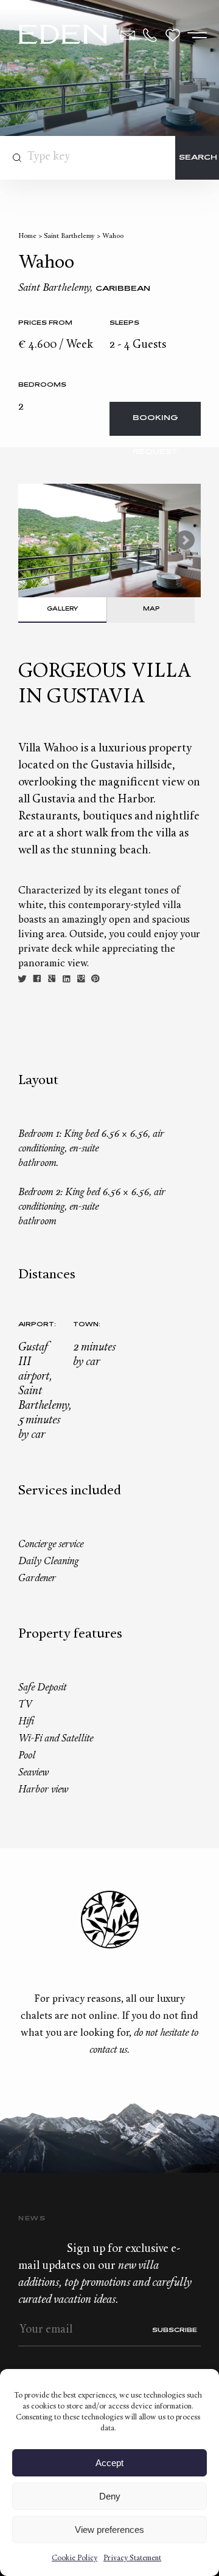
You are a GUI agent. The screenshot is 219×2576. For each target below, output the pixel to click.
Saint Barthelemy (69, 236)
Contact (128, 35)
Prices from (45, 323)
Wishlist (173, 35)
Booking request (155, 425)
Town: (87, 1325)
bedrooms (42, 385)
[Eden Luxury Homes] (63, 36)
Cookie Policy (75, 2558)
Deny (110, 2496)
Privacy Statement (132, 2558)
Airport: (37, 1325)
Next (185, 540)
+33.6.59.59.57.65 (150, 35)
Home (27, 236)
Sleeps (124, 323)
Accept (109, 2463)
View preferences (109, 2530)
